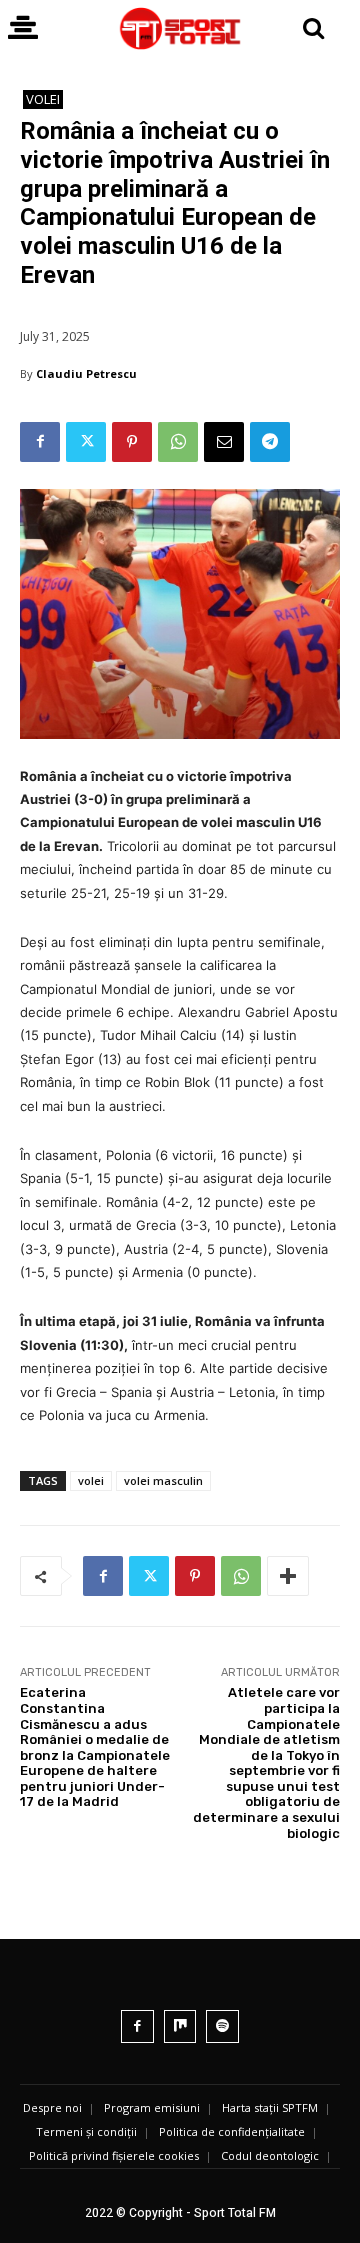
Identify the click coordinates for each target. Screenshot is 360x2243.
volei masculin (163, 1480)
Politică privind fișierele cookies (114, 2155)
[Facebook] (40, 442)
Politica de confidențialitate (232, 2131)
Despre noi (52, 2107)
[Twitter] (86, 442)
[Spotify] (222, 2026)
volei (91, 1480)
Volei (43, 99)
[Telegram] (270, 442)
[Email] (224, 442)
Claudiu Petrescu (86, 373)
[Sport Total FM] (180, 28)
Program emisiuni (152, 2107)
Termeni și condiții (86, 2131)
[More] (288, 1576)
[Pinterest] (132, 442)
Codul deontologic (270, 2155)
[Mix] (180, 2026)
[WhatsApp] (178, 442)
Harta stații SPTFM (270, 2107)
